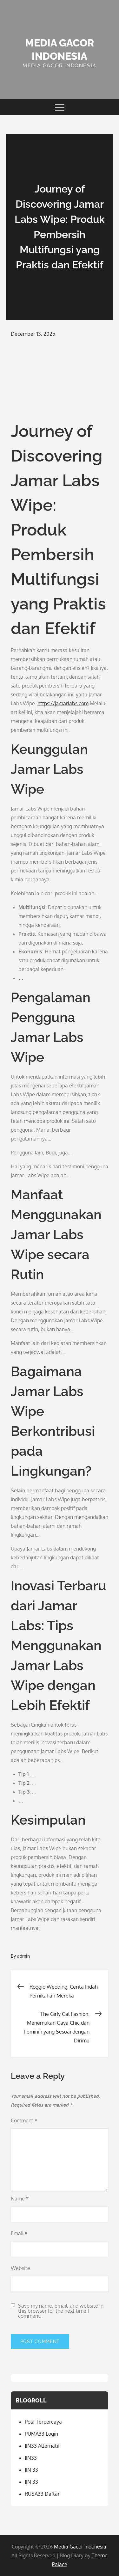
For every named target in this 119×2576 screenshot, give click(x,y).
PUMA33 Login (41, 2434)
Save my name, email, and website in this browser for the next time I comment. (61, 2311)
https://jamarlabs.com (63, 703)
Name (20, 2199)
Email (19, 2233)
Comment (24, 2120)
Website (20, 2268)
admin (23, 1956)
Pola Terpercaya (43, 2422)
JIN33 (31, 2458)
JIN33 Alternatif (42, 2446)
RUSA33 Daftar (42, 2494)
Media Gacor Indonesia (80, 2547)
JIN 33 (31, 2470)
